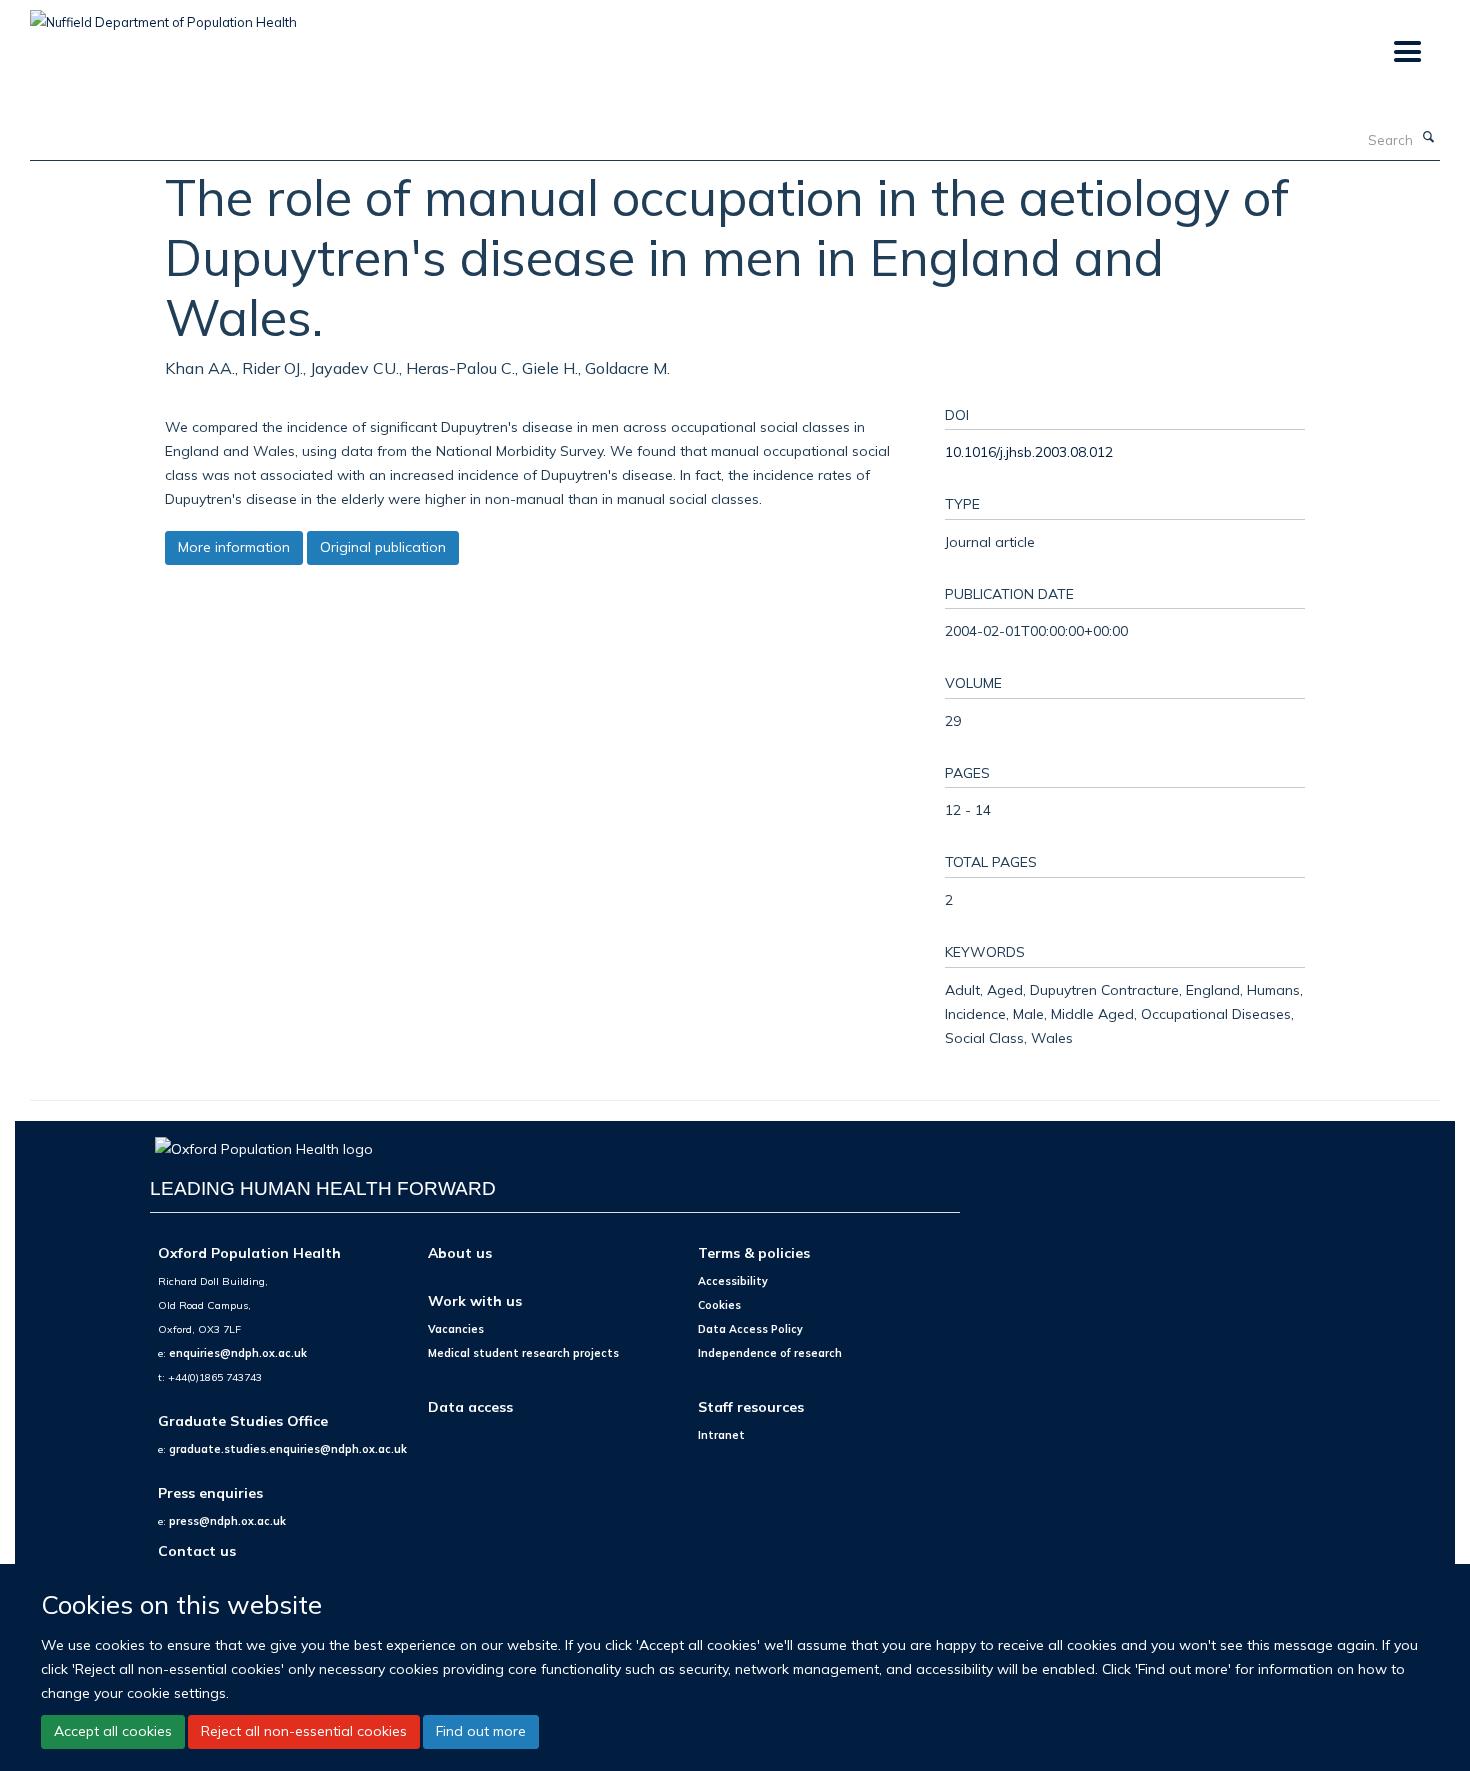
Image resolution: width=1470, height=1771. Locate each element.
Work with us (475, 1300)
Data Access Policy (750, 1329)
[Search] (1429, 138)
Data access (470, 1406)
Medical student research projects (523, 1353)
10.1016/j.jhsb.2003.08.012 (1029, 451)
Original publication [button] (383, 547)
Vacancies (456, 1329)
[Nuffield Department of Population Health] (163, 15)
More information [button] (234, 547)
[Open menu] (1406, 52)
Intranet (721, 1435)
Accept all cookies (113, 1731)
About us (460, 1252)
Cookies (719, 1305)
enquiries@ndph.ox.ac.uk (238, 1353)
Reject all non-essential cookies (304, 1731)
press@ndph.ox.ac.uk (227, 1521)
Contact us (197, 1550)
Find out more (481, 1731)
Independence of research (770, 1353)
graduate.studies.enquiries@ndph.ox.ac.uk (288, 1449)
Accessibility (733, 1281)
